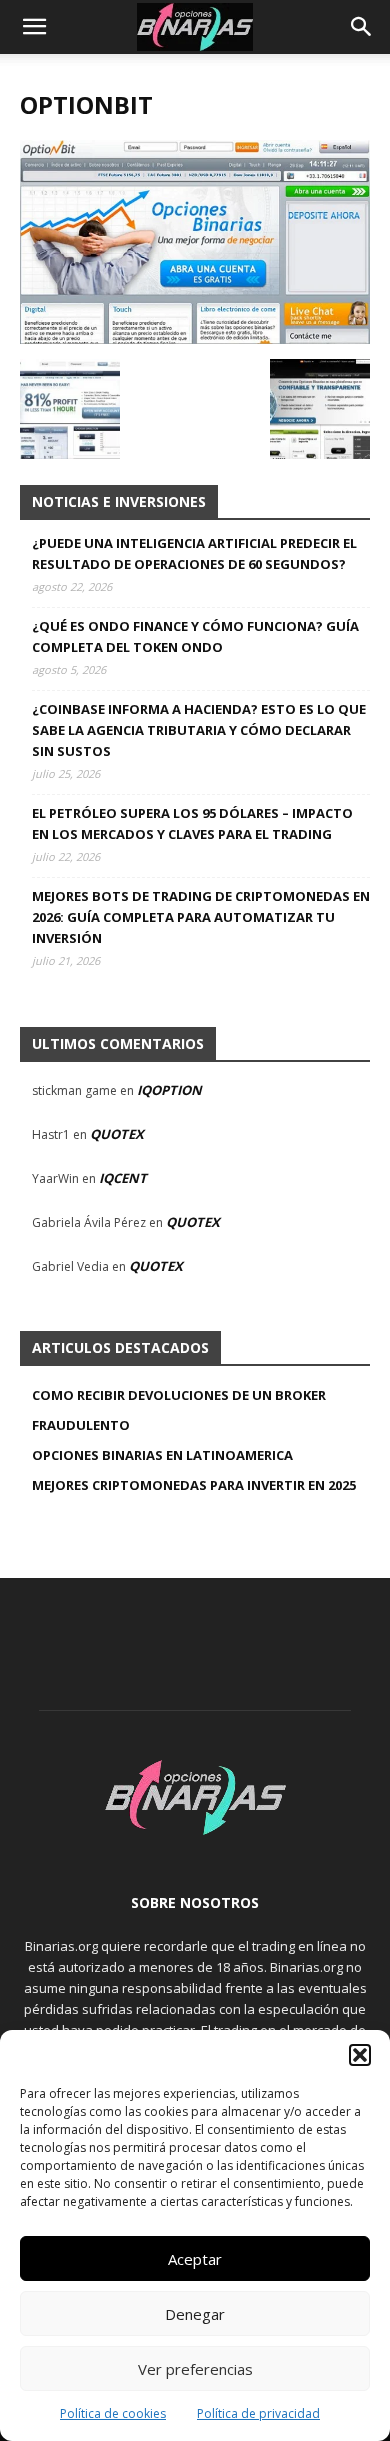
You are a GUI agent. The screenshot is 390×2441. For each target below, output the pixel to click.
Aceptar (195, 2259)
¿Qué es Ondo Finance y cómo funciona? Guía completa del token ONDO (195, 636)
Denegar (195, 2314)
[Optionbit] (195, 338)
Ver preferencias (195, 2369)
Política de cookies (113, 2413)
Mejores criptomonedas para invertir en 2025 (194, 1485)
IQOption (169, 1090)
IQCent (123, 1178)
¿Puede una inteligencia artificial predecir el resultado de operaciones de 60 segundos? (194, 553)
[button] (360, 2055)
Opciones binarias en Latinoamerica (162, 1455)
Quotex (117, 1134)
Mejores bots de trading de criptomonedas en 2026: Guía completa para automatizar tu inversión (201, 917)
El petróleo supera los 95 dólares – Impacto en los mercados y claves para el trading (192, 823)
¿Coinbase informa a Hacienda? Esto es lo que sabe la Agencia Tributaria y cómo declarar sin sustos (199, 730)
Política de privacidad (258, 2413)
